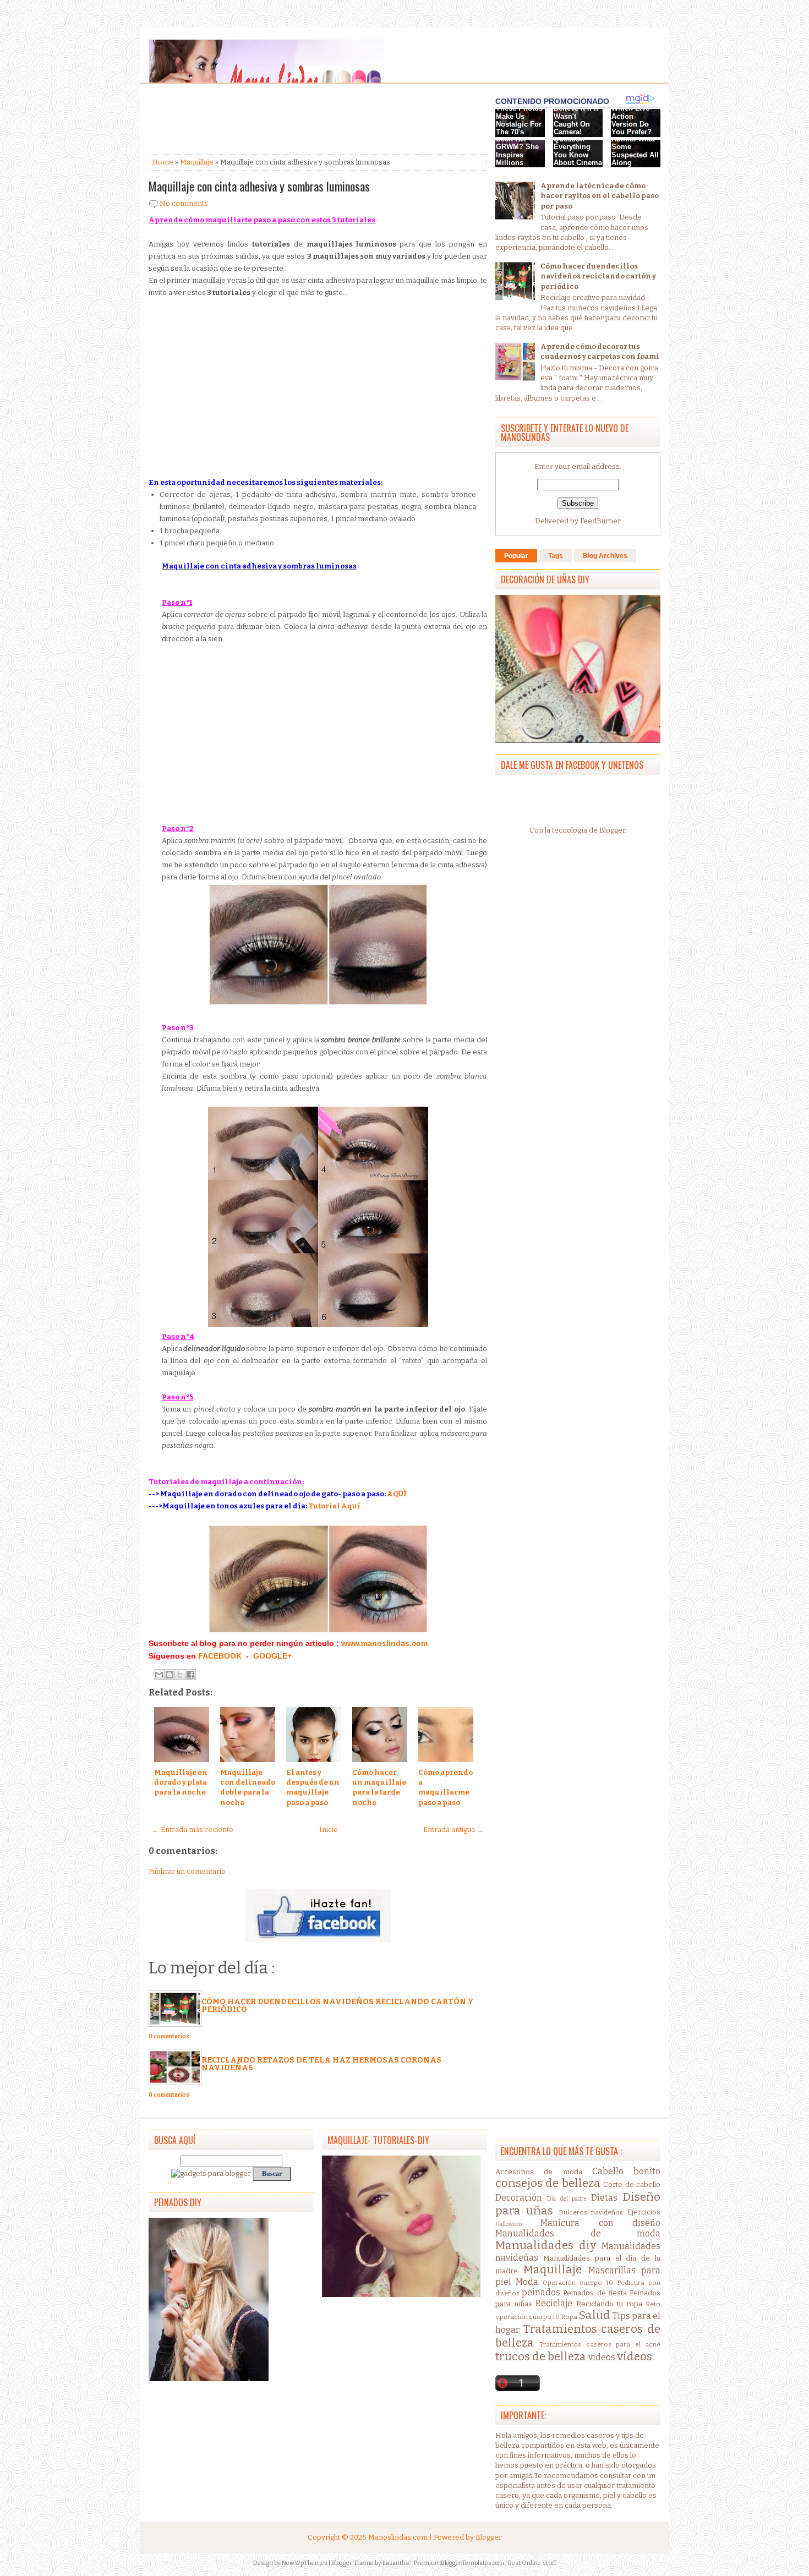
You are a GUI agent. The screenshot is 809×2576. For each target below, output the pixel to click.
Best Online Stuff (532, 2563)
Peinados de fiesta (595, 2293)
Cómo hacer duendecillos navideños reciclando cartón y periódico (338, 2006)
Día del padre (567, 2199)
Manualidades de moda (578, 2233)
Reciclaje (554, 2303)
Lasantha (396, 2563)
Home (163, 162)
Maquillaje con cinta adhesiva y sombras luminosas (259, 186)
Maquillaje (197, 162)
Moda (527, 2282)
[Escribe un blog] (170, 1675)
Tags (556, 556)
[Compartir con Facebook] (190, 1675)
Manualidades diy (546, 2246)
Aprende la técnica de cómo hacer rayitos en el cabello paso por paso (600, 196)
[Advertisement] (237, 120)
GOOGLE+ (272, 1656)
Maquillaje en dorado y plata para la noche (181, 1782)
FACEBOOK (220, 1656)
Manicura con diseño (600, 2223)
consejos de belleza (548, 2183)
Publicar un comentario (187, 1871)
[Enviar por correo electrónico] (159, 1675)
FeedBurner (600, 521)
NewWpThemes (305, 2563)
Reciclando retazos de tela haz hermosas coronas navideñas (321, 2064)
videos (602, 2357)
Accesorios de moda (539, 2172)
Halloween (509, 2224)
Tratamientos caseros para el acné (600, 2344)
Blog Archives (605, 556)
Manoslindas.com (398, 2537)
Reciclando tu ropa (609, 2304)
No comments (184, 203)
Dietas (604, 2198)
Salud (594, 2315)
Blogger (612, 830)
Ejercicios (644, 2212)
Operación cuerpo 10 (578, 2283)
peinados (541, 2292)
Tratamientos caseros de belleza (578, 2336)
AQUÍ (397, 1494)
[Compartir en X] (180, 1675)
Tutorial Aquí (334, 1506)
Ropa (569, 2317)
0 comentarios (169, 2037)
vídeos (635, 2357)
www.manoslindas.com (383, 1643)
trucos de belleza (541, 2357)
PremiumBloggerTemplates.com (459, 2563)
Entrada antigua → (453, 1830)
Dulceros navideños (591, 2212)
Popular (516, 556)
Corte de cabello (632, 2184)
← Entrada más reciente (193, 1830)
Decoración (519, 2198)
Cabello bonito (626, 2171)
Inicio (329, 1830)
